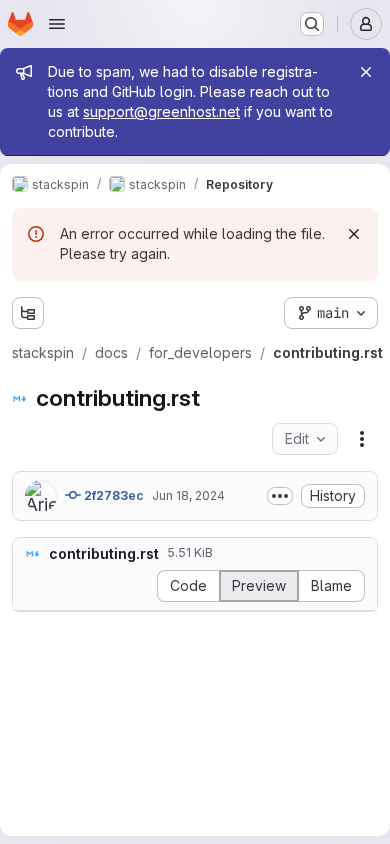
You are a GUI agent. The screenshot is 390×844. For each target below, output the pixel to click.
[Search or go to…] (312, 24)
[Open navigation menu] (57, 24)
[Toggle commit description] (280, 496)
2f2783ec (112, 495)
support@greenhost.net (161, 111)
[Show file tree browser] (28, 313)
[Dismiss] (354, 234)
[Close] (366, 72)
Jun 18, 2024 (188, 495)
